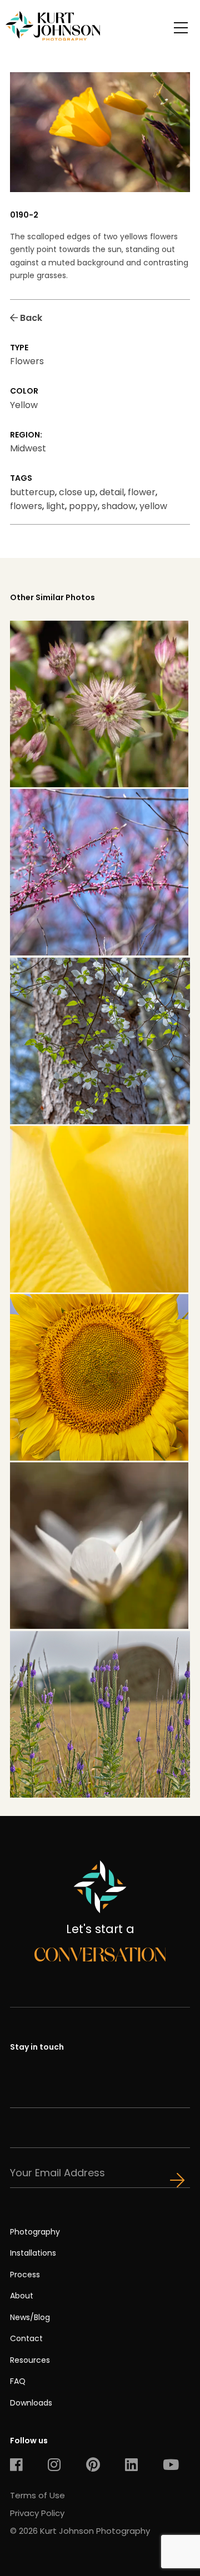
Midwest (28, 448)
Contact (26, 2338)
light (56, 506)
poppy (83, 506)
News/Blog (30, 2317)
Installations (33, 2253)
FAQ (18, 2381)
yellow (153, 506)
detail (112, 492)
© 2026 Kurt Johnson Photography (80, 2531)
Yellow (24, 405)
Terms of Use (37, 2495)
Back (30, 318)
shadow (119, 506)
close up (77, 492)
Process (25, 2275)
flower (142, 492)
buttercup (32, 492)
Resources (30, 2360)
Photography (35, 2232)
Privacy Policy (37, 2513)
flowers (26, 506)
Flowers (27, 361)
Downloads (31, 2403)
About (22, 2296)
